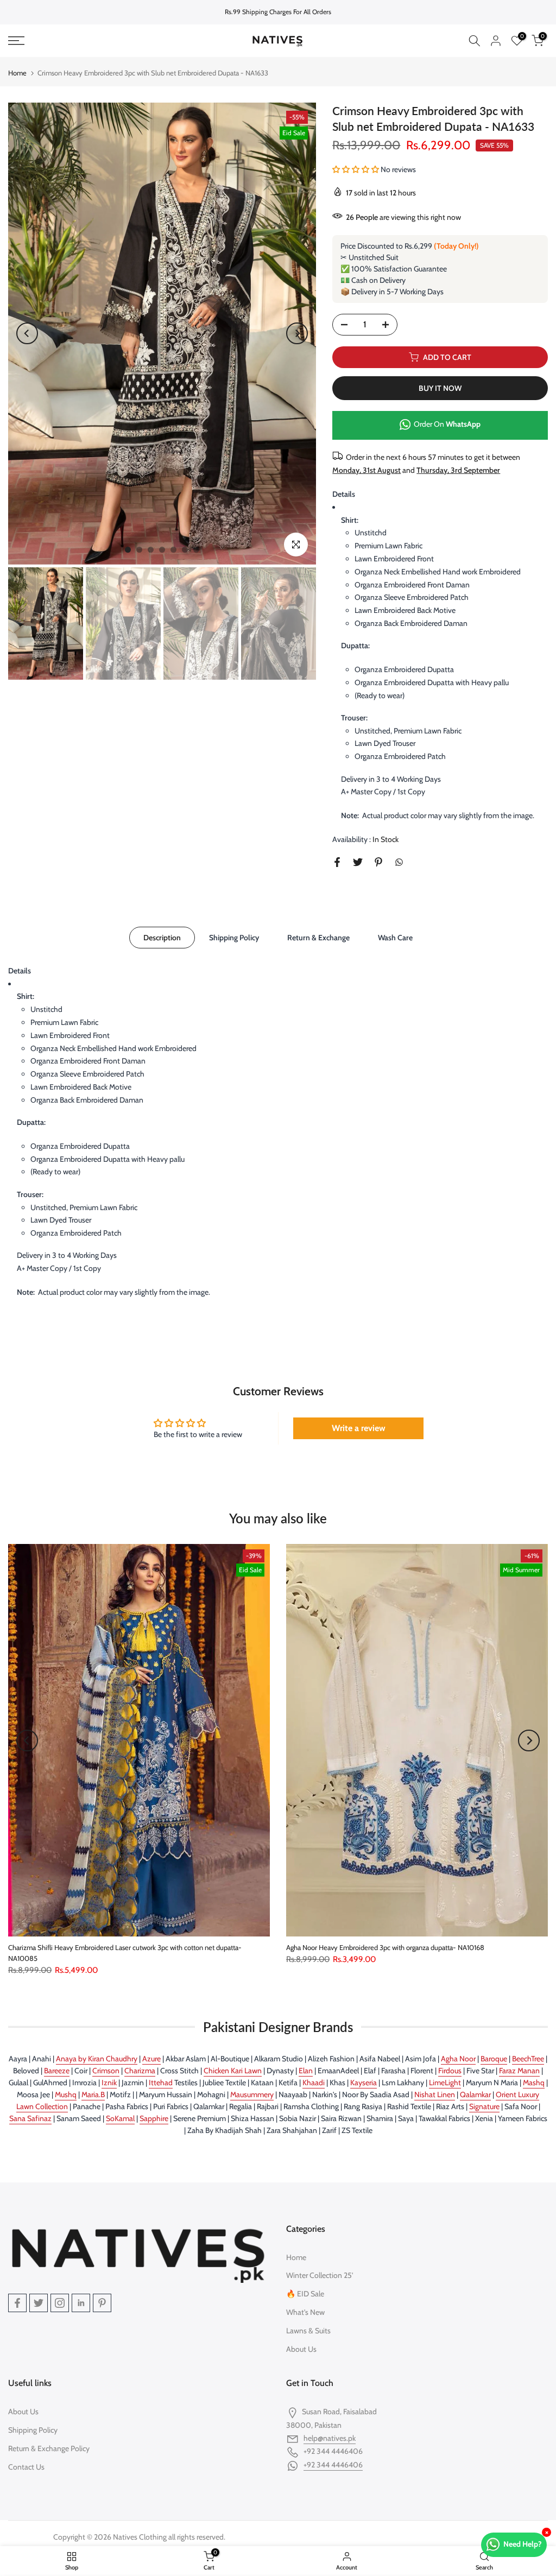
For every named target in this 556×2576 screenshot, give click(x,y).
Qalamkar (475, 2094)
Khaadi (314, 2083)
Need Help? (523, 2544)
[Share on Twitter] (358, 862)
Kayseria (364, 2083)
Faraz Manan (519, 2071)
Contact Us (26, 2467)
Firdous (450, 2071)
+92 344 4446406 (333, 2465)
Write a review (359, 1428)
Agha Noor (458, 2059)
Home (17, 73)
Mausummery (252, 2094)
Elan (306, 2071)
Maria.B (93, 2094)
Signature (484, 2106)
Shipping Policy (234, 937)
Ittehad (161, 2083)
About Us (301, 2349)
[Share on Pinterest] (378, 862)
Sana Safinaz (30, 2118)
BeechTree (528, 2059)
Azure (151, 2059)
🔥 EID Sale (305, 2294)
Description (162, 937)
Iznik (109, 2083)
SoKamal (120, 2118)
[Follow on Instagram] (60, 2303)
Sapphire (154, 2118)
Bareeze (57, 2071)
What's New (305, 2312)
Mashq (534, 2083)
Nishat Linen (435, 2094)
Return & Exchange (318, 937)
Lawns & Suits (308, 2331)
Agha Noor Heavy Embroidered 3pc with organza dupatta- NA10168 (385, 1947)
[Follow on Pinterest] (102, 2303)
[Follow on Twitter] (39, 2303)
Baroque (494, 2059)
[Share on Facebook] (337, 862)
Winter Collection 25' (320, 2275)
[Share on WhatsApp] (399, 862)
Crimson (106, 2071)
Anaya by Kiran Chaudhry (97, 2059)
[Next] (297, 333)
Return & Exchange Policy (49, 2448)
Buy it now (440, 388)
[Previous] (27, 333)
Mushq (66, 2094)
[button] (356, 169)
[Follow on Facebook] (17, 2303)
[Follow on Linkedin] (81, 2303)
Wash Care (395, 937)
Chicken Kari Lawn (233, 2071)
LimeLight (445, 2083)
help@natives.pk (330, 2438)
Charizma (140, 2071)
